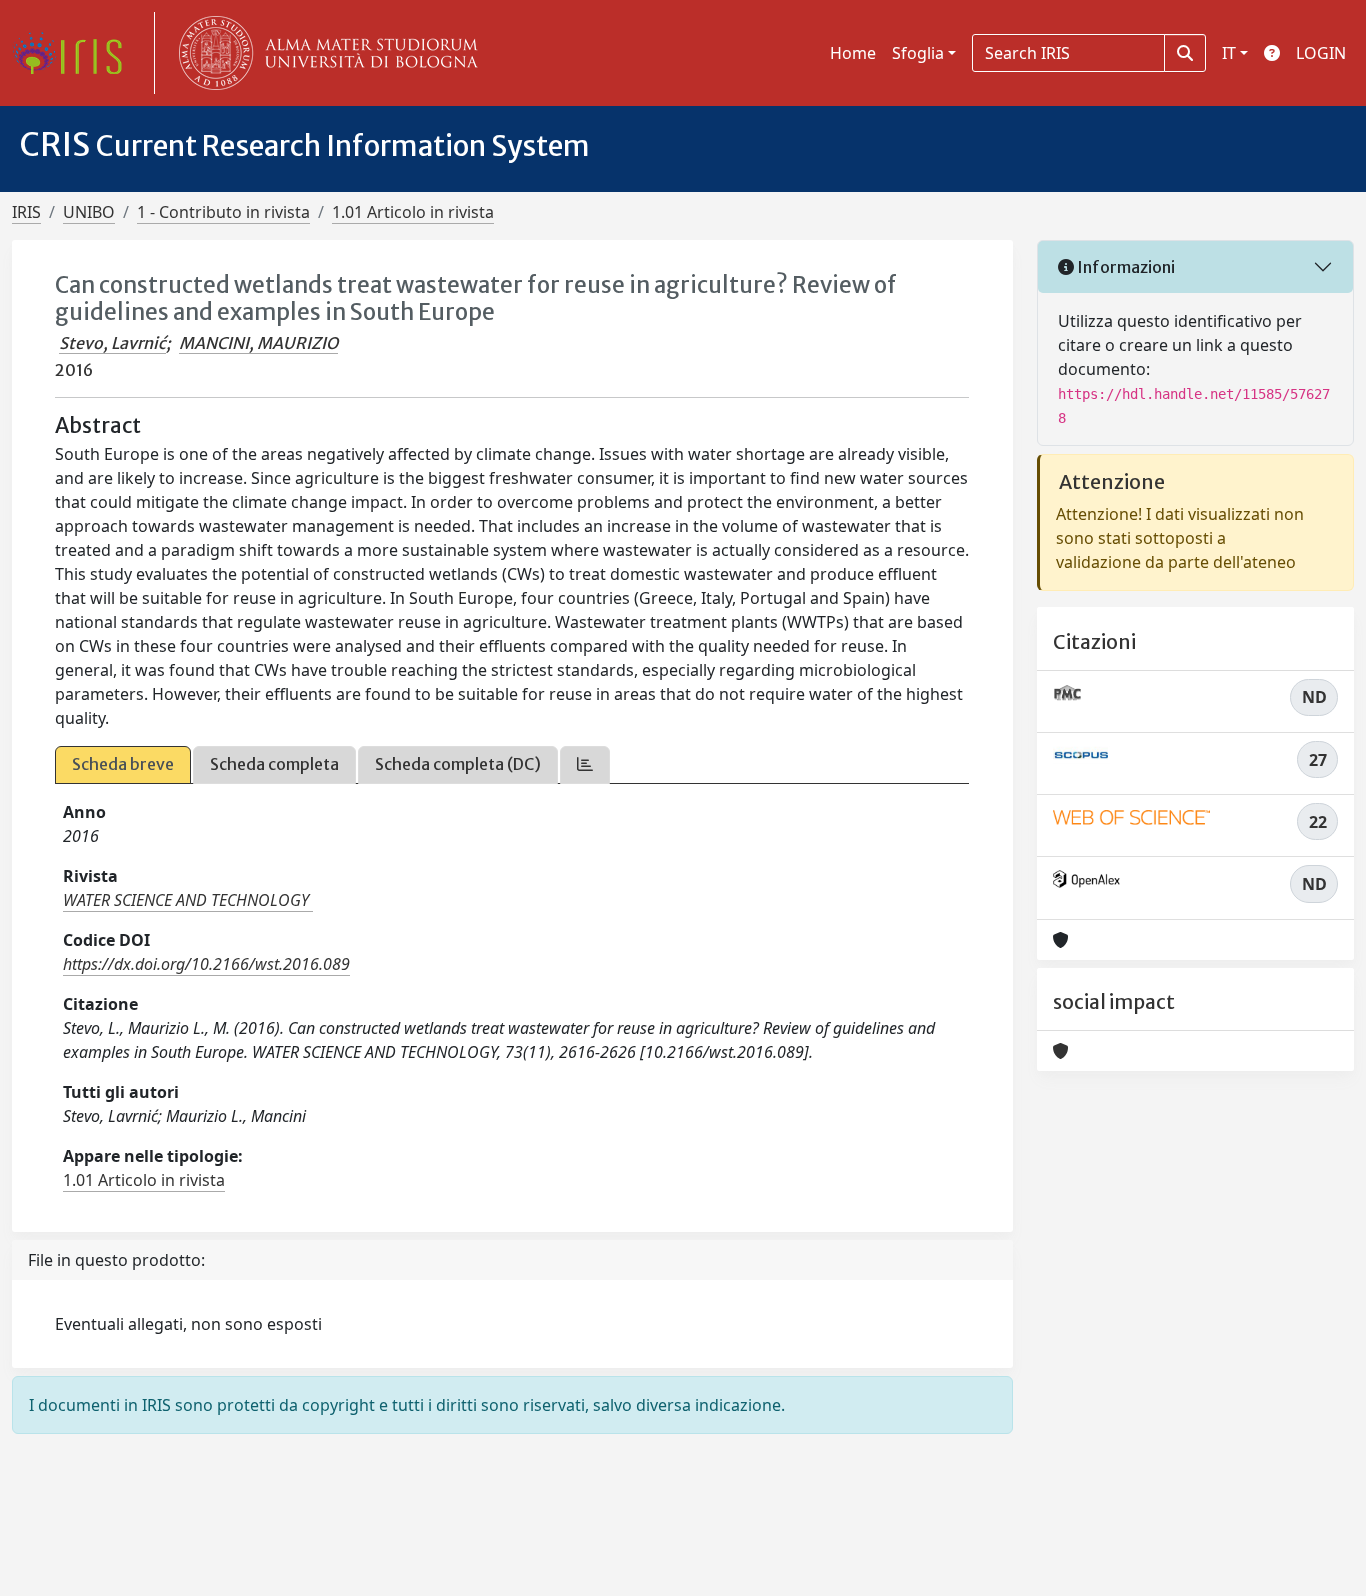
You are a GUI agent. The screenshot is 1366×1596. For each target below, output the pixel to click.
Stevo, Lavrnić (112, 343)
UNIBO (89, 212)
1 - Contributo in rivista (223, 212)
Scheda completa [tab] (274, 764)
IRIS (26, 212)
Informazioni (1124, 267)
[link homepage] (75, 53)
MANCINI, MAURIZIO (258, 343)
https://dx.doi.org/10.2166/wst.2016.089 (206, 964)
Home (853, 53)
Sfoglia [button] (918, 53)
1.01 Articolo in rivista (413, 212)
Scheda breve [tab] (123, 764)
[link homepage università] (324, 53)
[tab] (585, 764)
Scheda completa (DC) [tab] (458, 764)
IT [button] (1229, 53)
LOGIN (1321, 53)
